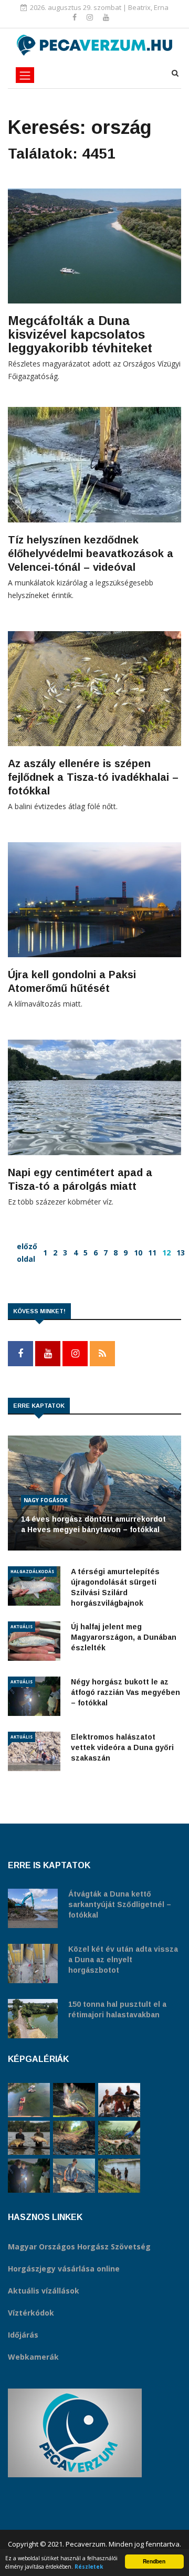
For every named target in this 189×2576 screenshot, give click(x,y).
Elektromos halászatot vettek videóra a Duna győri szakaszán (122, 1747)
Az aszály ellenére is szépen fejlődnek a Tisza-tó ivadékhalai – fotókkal (93, 777)
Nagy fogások (46, 1500)
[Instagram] (91, 17)
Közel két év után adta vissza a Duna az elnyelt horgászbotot (123, 1960)
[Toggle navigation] (25, 75)
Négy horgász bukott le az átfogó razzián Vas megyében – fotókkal (125, 1692)
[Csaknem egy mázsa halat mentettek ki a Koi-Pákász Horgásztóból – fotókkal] (119, 2176)
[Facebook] (76, 17)
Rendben (154, 2561)
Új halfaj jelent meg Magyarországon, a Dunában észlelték (124, 1637)
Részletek (89, 2567)
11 (152, 1253)
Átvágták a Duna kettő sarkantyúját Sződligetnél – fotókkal (120, 1904)
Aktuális (22, 1626)
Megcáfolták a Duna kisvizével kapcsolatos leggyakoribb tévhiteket (80, 334)
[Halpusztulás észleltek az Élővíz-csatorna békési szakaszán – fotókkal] (119, 2138)
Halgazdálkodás (32, 1571)
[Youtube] (106, 17)
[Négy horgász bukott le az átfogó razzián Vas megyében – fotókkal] (29, 2176)
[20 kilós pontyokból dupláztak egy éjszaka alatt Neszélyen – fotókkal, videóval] (29, 2138)
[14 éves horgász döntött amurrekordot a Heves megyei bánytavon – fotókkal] (74, 2176)
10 (138, 1253)
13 (181, 1253)
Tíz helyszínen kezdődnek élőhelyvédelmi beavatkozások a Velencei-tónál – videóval (91, 553)
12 (166, 1253)
